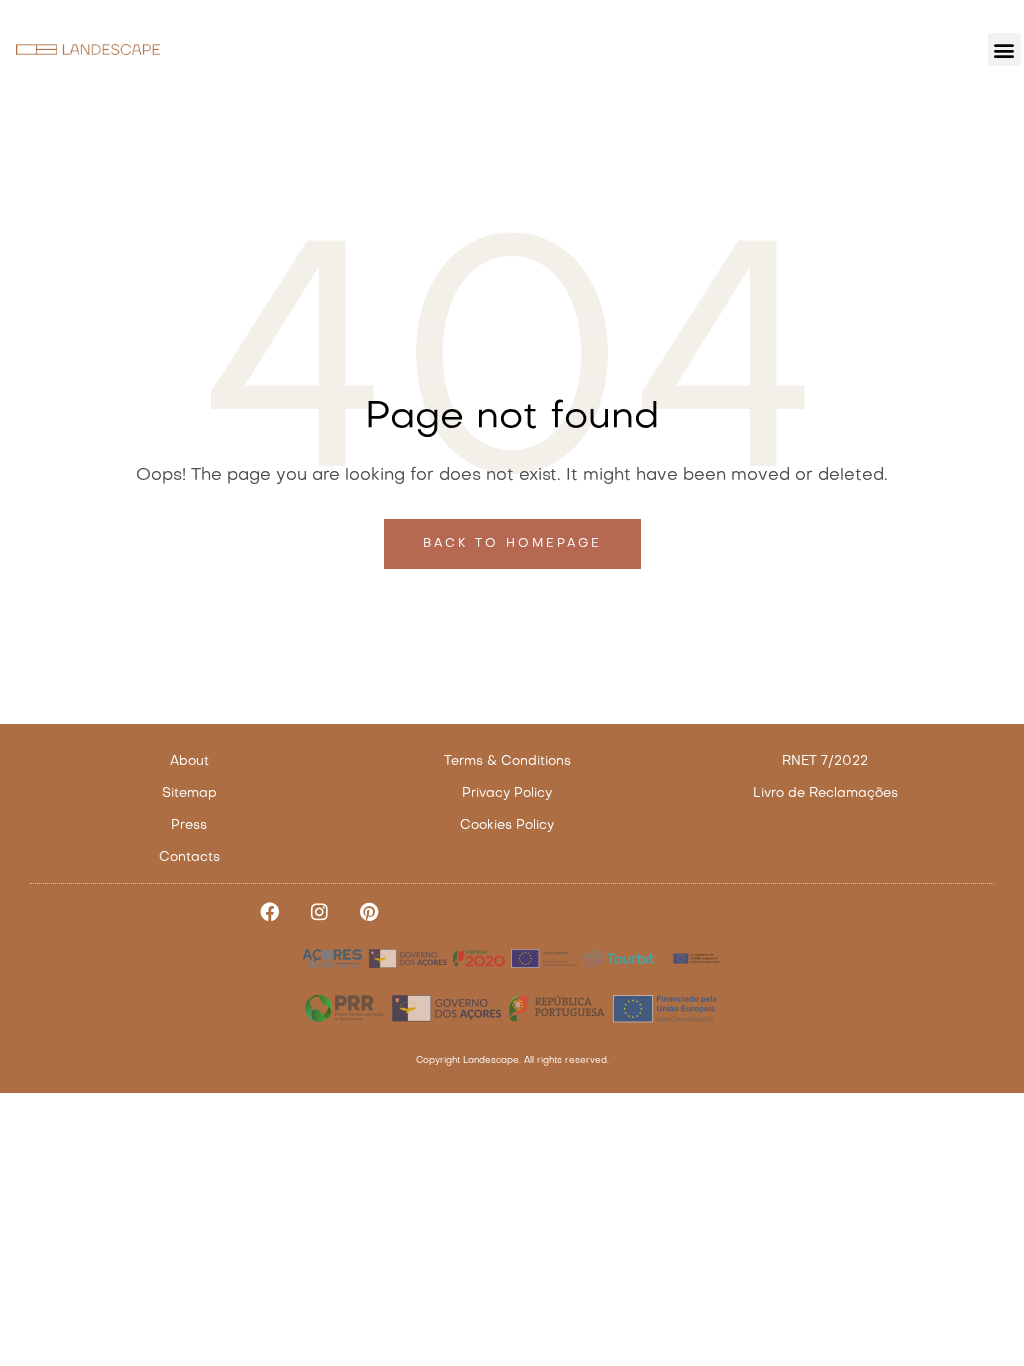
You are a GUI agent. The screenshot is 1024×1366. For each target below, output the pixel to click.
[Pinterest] (368, 911)
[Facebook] (269, 911)
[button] (1004, 49)
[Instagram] (319, 911)
